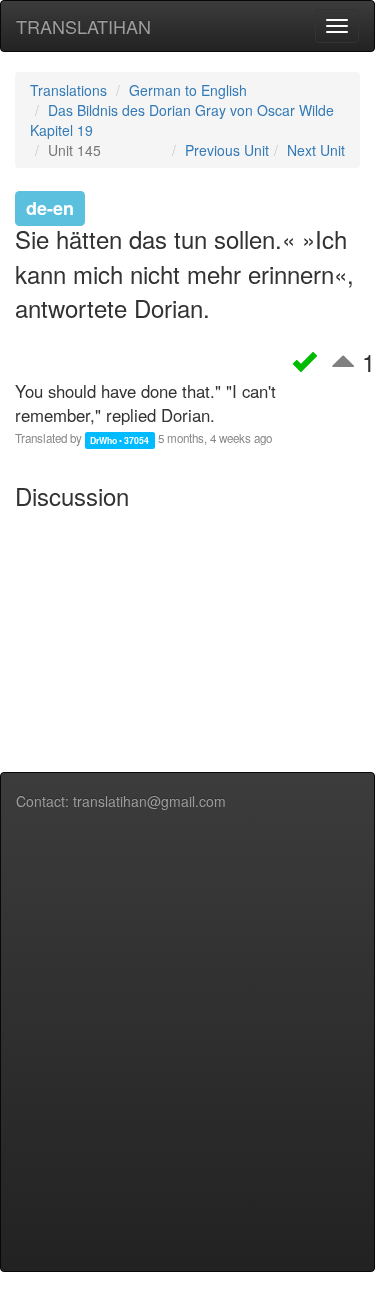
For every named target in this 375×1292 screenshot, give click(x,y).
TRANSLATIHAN (83, 26)
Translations (68, 90)
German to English (188, 90)
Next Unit (316, 150)
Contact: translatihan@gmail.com (121, 801)
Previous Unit (227, 150)
